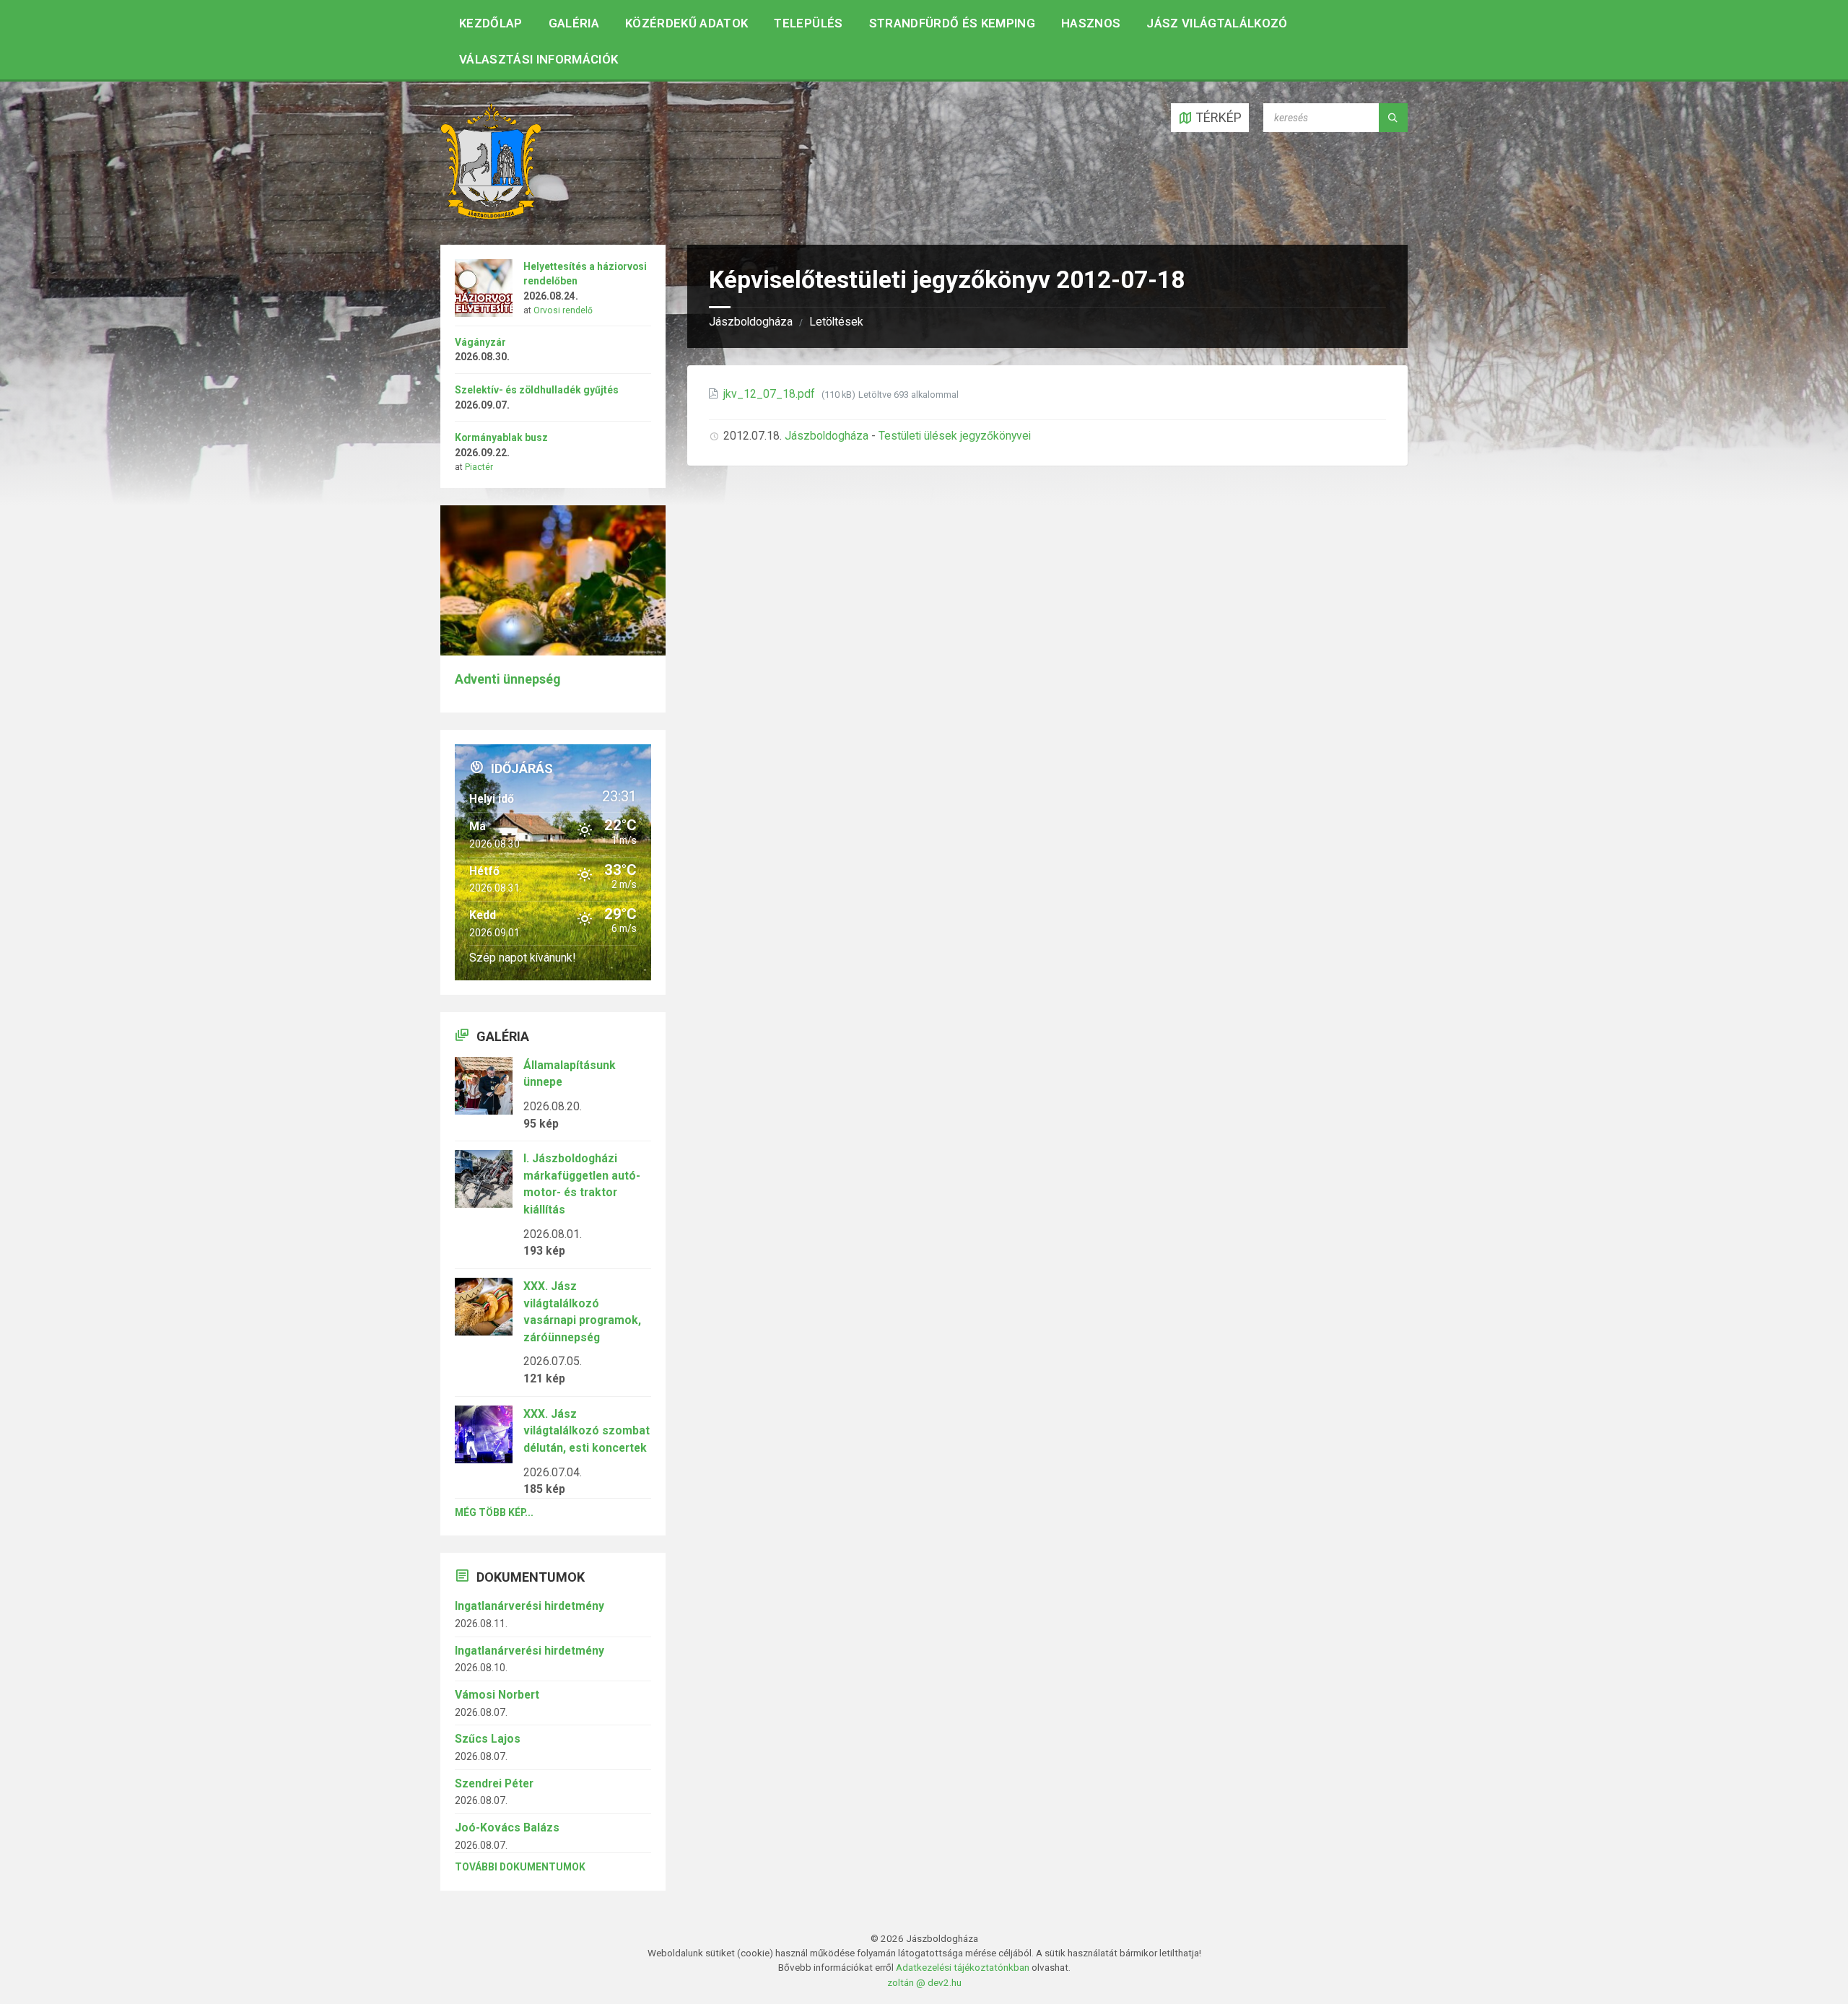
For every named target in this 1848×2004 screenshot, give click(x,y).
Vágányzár (480, 342)
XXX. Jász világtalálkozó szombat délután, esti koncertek (587, 1431)
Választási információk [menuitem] (539, 59)
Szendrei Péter (494, 1783)
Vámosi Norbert (497, 1695)
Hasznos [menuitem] (1091, 23)
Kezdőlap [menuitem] (491, 23)
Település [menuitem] (808, 23)
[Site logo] (491, 215)
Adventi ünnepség (507, 679)
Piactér (479, 467)
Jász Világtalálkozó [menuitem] (1217, 23)
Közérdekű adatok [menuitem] (687, 23)
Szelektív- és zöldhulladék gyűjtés (537, 390)
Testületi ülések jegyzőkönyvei (955, 436)
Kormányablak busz (501, 437)
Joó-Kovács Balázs (507, 1827)
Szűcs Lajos (488, 1739)
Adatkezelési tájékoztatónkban (963, 1967)
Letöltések (836, 322)
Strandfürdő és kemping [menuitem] (952, 23)
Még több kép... (494, 1512)
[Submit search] (1393, 118)
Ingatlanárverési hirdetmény (529, 1606)
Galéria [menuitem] (574, 23)
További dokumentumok (520, 1867)
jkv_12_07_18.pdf (771, 394)
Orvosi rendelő (563, 310)
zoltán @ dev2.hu (924, 1982)
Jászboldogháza (751, 322)
